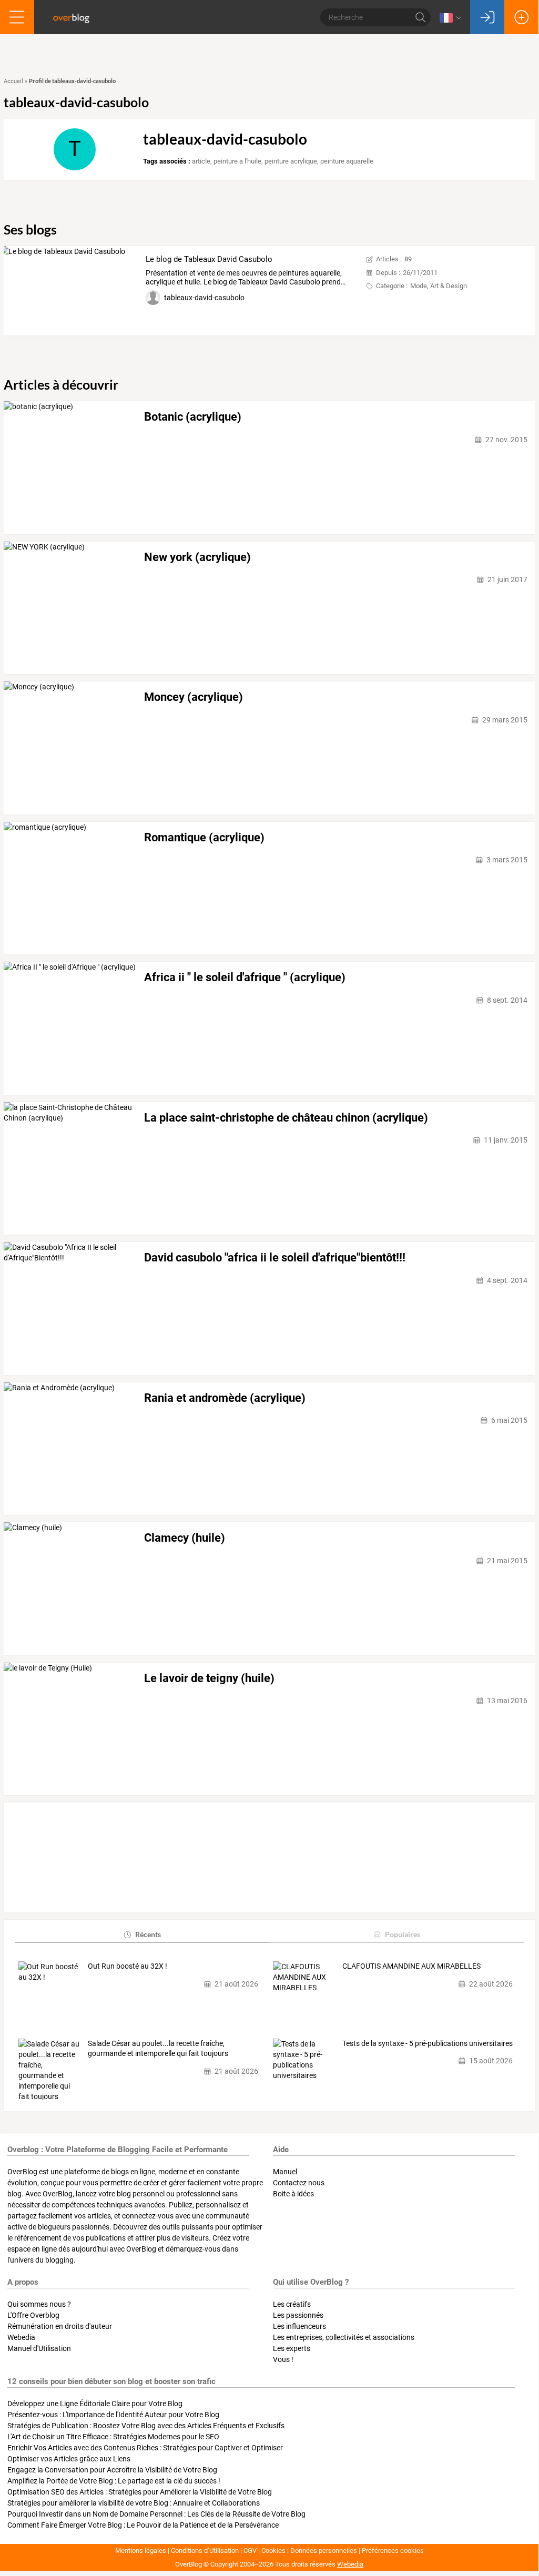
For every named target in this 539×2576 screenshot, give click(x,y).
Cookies (273, 2550)
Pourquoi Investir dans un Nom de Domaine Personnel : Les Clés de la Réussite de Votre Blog (156, 2514)
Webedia (21, 2337)
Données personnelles (324, 2550)
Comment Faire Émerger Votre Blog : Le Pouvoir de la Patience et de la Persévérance (143, 2525)
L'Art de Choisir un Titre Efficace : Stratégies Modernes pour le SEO (113, 2437)
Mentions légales (141, 2550)
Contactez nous (299, 2183)
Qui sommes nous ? (39, 2304)
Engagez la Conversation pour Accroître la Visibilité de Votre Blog (112, 2470)
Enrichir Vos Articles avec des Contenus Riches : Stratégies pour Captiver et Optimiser (145, 2448)
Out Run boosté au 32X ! (128, 1966)
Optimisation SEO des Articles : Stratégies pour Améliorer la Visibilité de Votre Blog (140, 2492)
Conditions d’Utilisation (205, 2550)
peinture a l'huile (237, 161)
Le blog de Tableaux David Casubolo (209, 259)
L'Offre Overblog (33, 2315)
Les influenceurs (299, 2326)
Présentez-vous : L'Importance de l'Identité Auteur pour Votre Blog (113, 2415)
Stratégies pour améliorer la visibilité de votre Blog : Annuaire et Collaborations (134, 2503)
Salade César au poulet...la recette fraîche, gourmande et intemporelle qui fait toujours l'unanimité (158, 2049)
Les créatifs (292, 2304)
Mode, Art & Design (439, 286)
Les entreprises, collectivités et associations (344, 2337)
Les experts (292, 2348)
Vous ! (283, 2359)
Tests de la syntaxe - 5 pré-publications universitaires (428, 2043)
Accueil (13, 81)
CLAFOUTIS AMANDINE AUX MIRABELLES (411, 1966)
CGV (250, 2550)
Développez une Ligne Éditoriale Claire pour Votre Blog (95, 2404)
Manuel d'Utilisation (39, 2348)
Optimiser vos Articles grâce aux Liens (69, 2459)
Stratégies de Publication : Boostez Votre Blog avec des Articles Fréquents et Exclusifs (146, 2426)
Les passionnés (298, 2315)
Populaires (403, 1934)
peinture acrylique (291, 161)
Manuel (285, 2172)
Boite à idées (293, 2194)
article (201, 161)
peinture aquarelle (347, 161)
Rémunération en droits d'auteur (60, 2326)
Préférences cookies (393, 2550)
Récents (148, 1934)
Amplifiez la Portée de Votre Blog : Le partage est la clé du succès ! (114, 2481)
